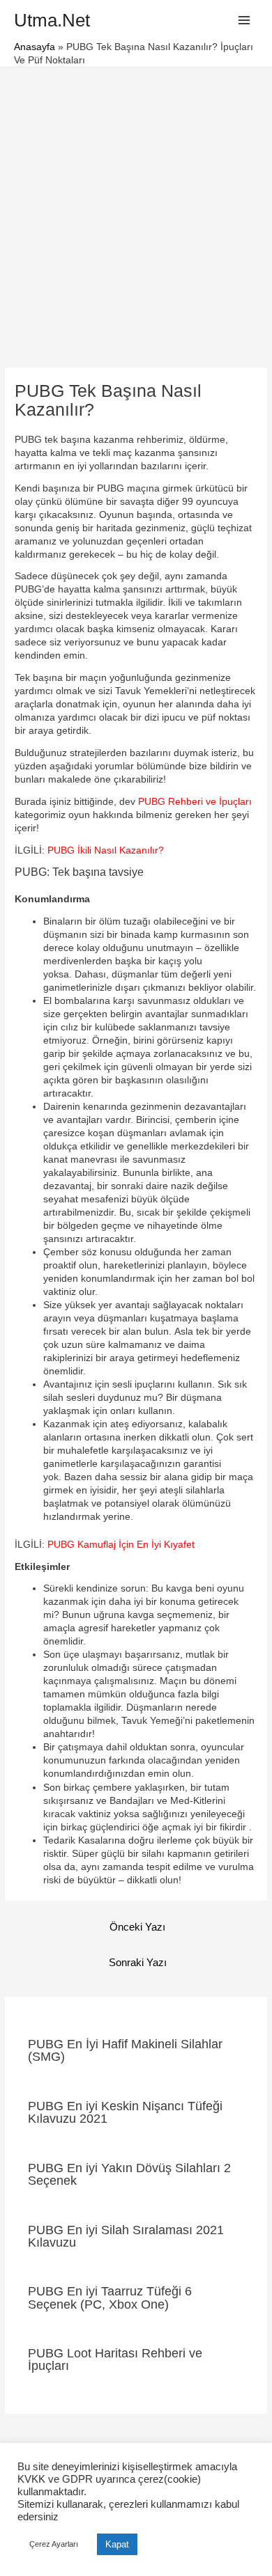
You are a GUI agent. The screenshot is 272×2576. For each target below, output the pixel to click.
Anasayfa (35, 47)
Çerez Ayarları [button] (54, 2544)
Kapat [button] (117, 2544)
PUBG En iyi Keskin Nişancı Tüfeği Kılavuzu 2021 (125, 2112)
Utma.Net (52, 20)
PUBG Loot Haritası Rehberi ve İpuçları (115, 2359)
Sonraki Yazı (138, 1963)
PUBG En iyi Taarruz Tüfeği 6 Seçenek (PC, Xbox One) (110, 2297)
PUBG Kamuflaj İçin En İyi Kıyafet (121, 1545)
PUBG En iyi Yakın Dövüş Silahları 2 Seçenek (129, 2174)
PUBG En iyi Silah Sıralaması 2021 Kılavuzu (126, 2236)
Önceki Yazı (137, 1927)
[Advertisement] (136, 210)
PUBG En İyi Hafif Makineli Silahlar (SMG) (125, 2050)
